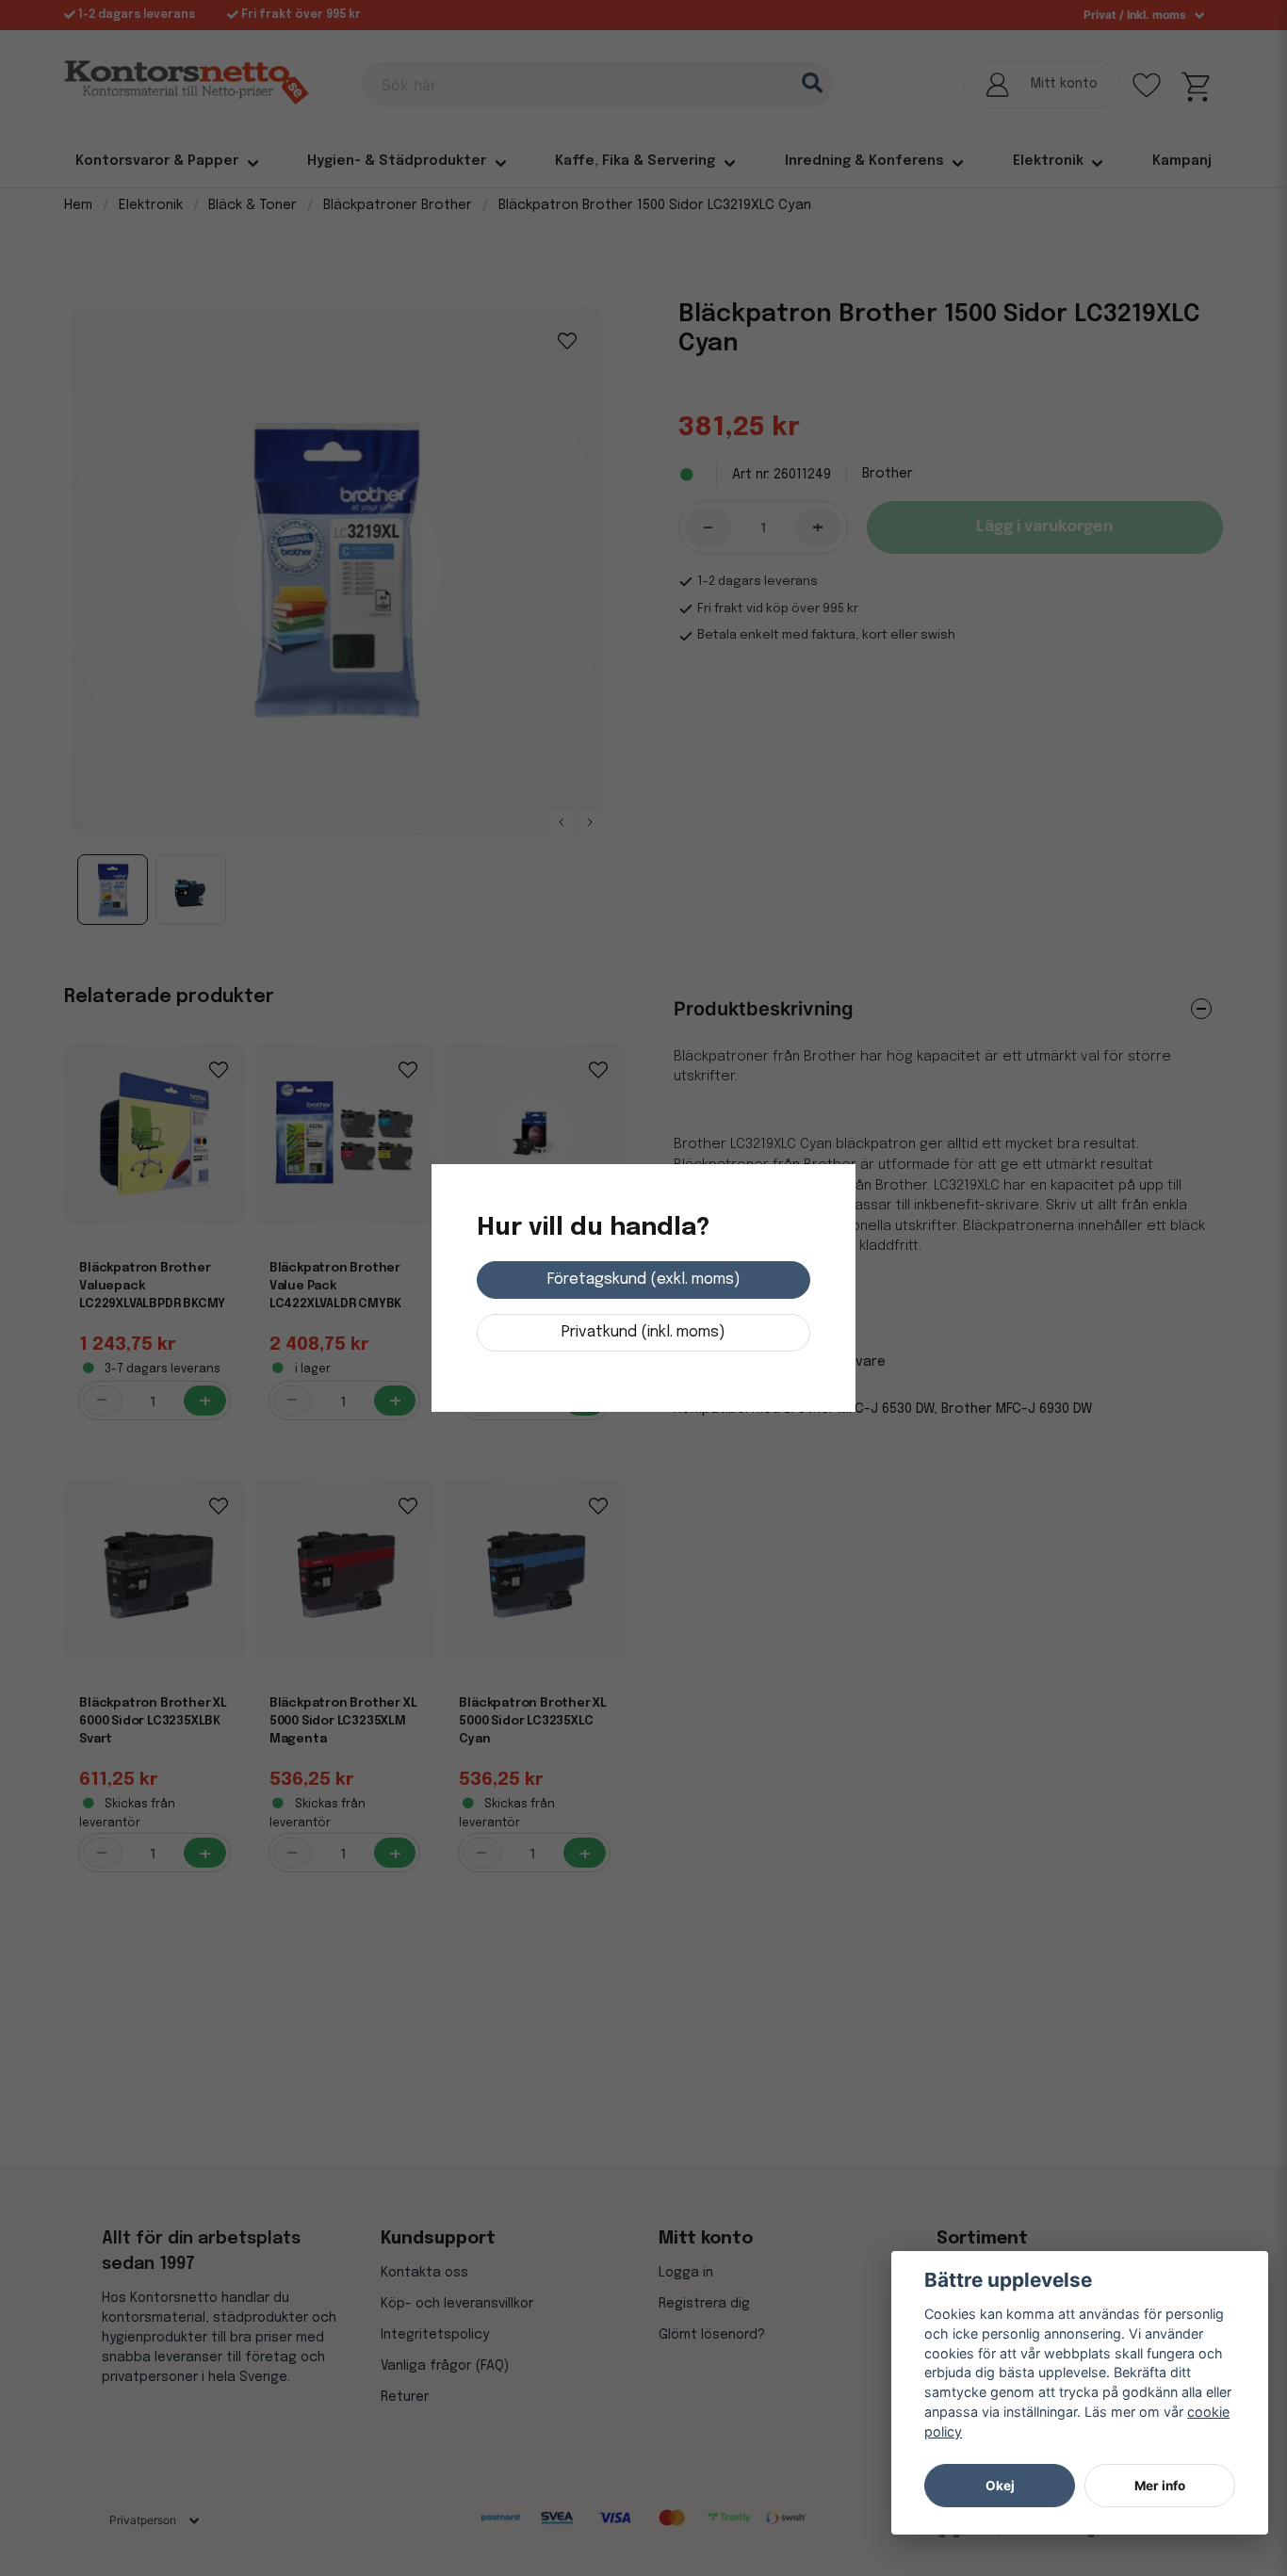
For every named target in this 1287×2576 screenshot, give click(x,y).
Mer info (1160, 2486)
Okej (1000, 2486)
